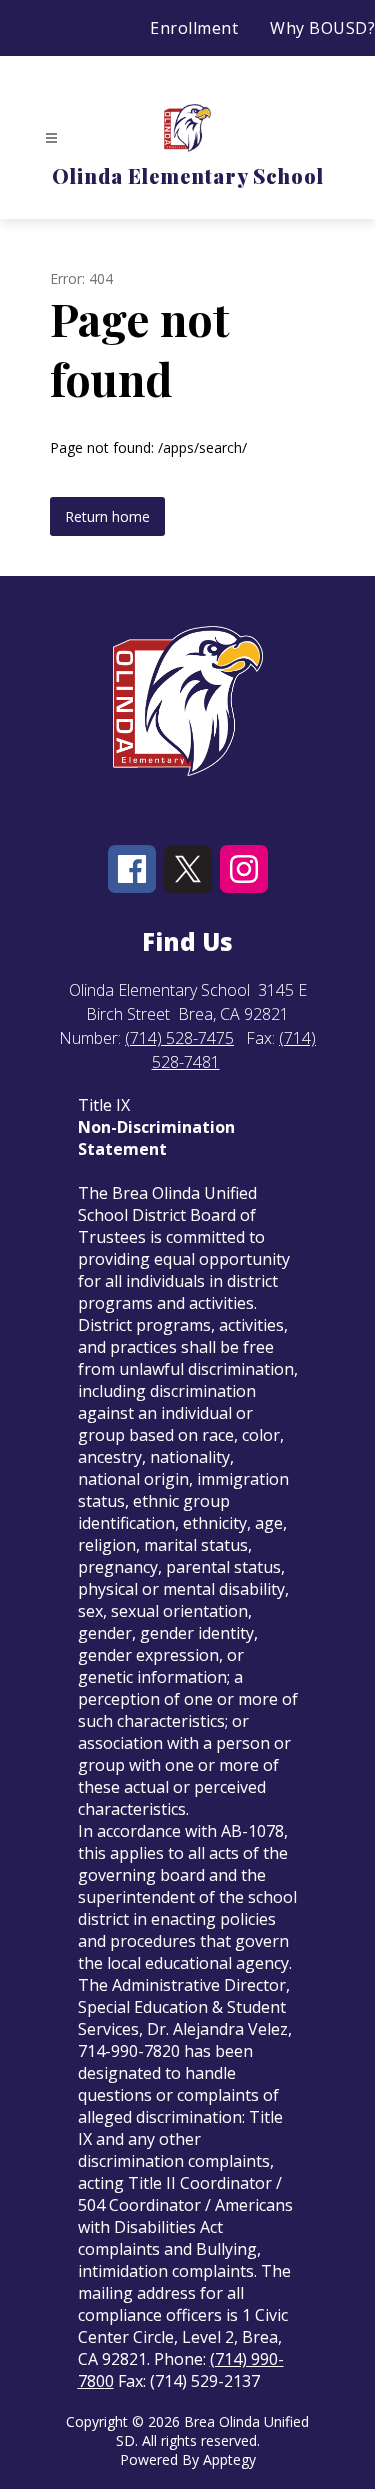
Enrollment (194, 28)
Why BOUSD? (322, 28)
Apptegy (229, 2459)
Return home (107, 516)
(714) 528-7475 (179, 1038)
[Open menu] (51, 138)
